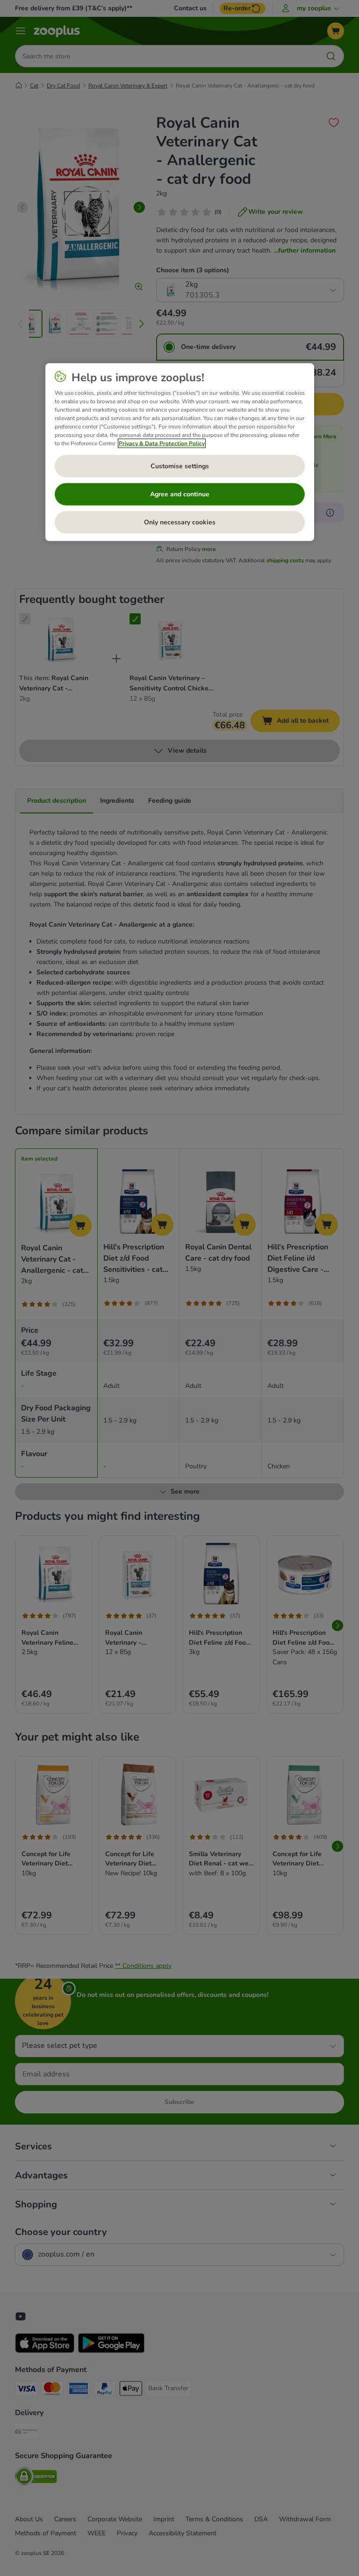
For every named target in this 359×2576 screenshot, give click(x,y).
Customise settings (180, 466)
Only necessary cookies (180, 522)
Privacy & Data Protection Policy (162, 443)
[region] (180, 452)
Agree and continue (180, 494)
